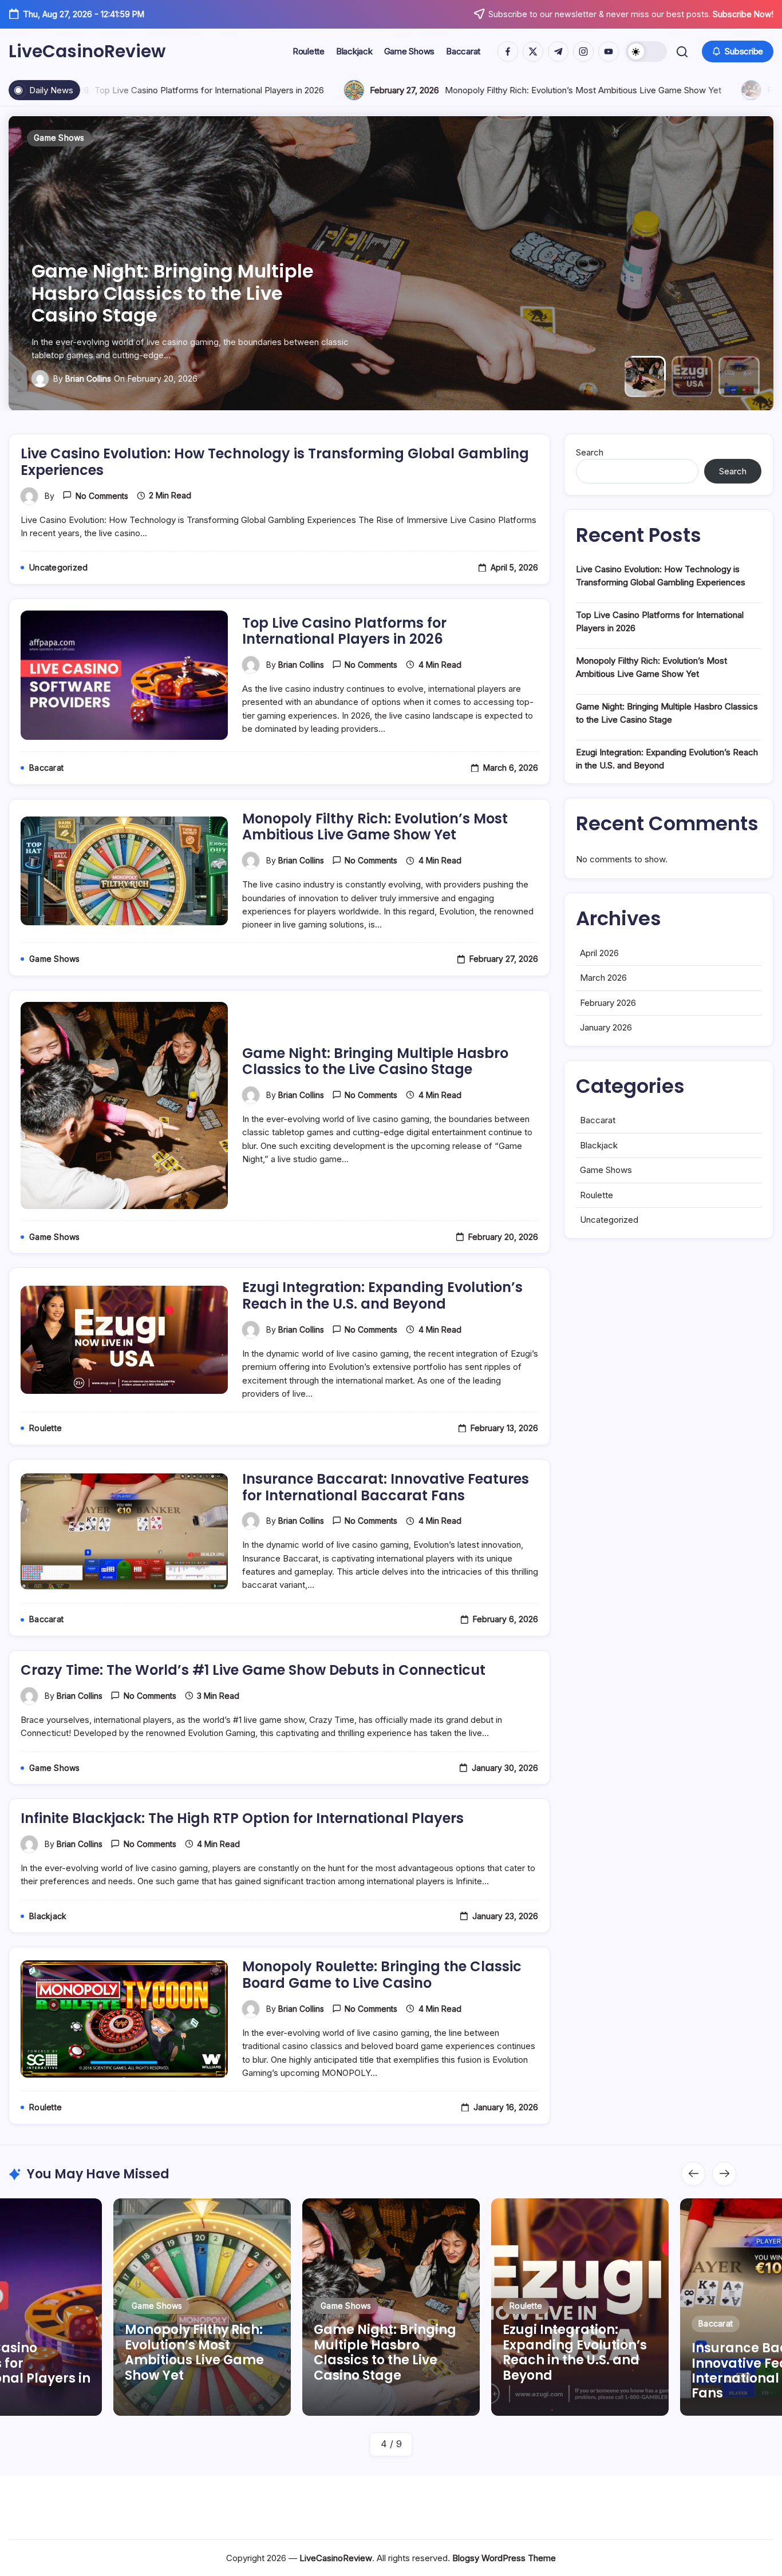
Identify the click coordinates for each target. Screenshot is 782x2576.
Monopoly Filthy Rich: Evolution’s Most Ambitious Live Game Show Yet (469, 90)
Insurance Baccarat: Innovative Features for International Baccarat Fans (386, 1487)
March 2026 (603, 978)
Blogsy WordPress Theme (504, 2558)
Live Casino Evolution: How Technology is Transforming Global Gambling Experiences (275, 462)
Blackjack (599, 1145)
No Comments (102, 496)
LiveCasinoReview (87, 51)
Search (590, 452)
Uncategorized (609, 1220)
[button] (646, 51)
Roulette (597, 1195)
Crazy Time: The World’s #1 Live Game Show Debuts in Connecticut (253, 1670)
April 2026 (599, 953)
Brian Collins (88, 379)
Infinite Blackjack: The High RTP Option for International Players (242, 1818)
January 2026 (606, 1027)
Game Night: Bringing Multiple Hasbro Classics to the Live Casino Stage (375, 1061)
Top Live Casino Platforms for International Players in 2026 (344, 631)
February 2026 (608, 1003)
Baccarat (598, 1120)
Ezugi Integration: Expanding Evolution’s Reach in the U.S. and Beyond (182, 293)
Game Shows (606, 1170)
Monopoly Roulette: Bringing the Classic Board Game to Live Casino (382, 1975)
